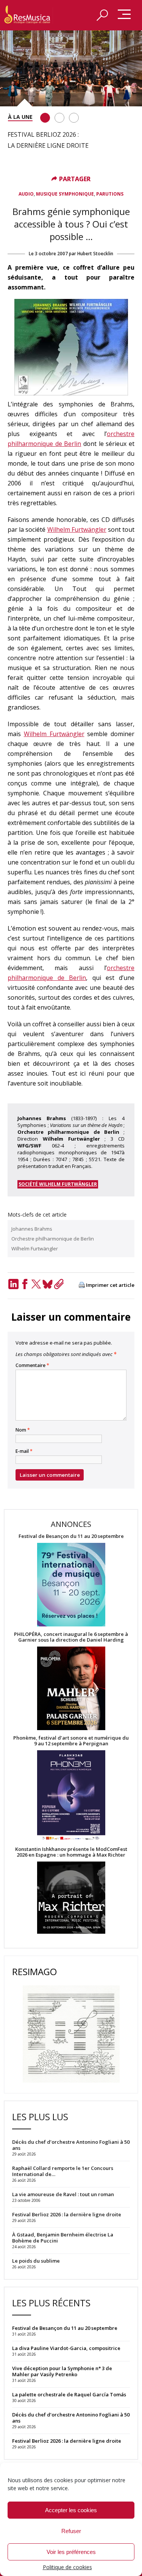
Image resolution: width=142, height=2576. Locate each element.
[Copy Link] (59, 1284)
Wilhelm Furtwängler (77, 529)
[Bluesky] (47, 1284)
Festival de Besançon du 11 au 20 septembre (71, 1536)
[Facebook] (25, 1284)
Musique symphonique (65, 194)
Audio (26, 194)
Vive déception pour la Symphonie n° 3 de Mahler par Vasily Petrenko (62, 2371)
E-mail (24, 1451)
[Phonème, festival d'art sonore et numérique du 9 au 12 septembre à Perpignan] (71, 1796)
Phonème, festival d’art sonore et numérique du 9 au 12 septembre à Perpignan (71, 1741)
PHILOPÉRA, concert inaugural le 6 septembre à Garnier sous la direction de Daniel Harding (71, 1637)
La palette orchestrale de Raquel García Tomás (69, 2394)
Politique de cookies (67, 2567)
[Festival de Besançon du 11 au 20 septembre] (71, 1585)
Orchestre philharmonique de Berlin (53, 1239)
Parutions (110, 194)
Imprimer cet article (110, 1285)
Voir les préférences (71, 2552)
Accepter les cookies (71, 2510)
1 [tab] (45, 118)
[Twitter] (36, 1284)
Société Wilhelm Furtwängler (58, 1184)
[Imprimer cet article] (82, 1286)
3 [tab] (74, 118)
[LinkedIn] (13, 1284)
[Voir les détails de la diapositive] (71, 68)
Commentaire (32, 1365)
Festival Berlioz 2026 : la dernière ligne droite (67, 2441)
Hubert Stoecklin (95, 254)
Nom (23, 1430)
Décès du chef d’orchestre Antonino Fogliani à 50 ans (71, 2418)
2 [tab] (59, 118)
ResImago (34, 1972)
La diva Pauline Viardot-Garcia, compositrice (66, 2348)
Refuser (71, 2531)
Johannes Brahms (32, 1229)
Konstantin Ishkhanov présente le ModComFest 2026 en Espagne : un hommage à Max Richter (71, 1852)
